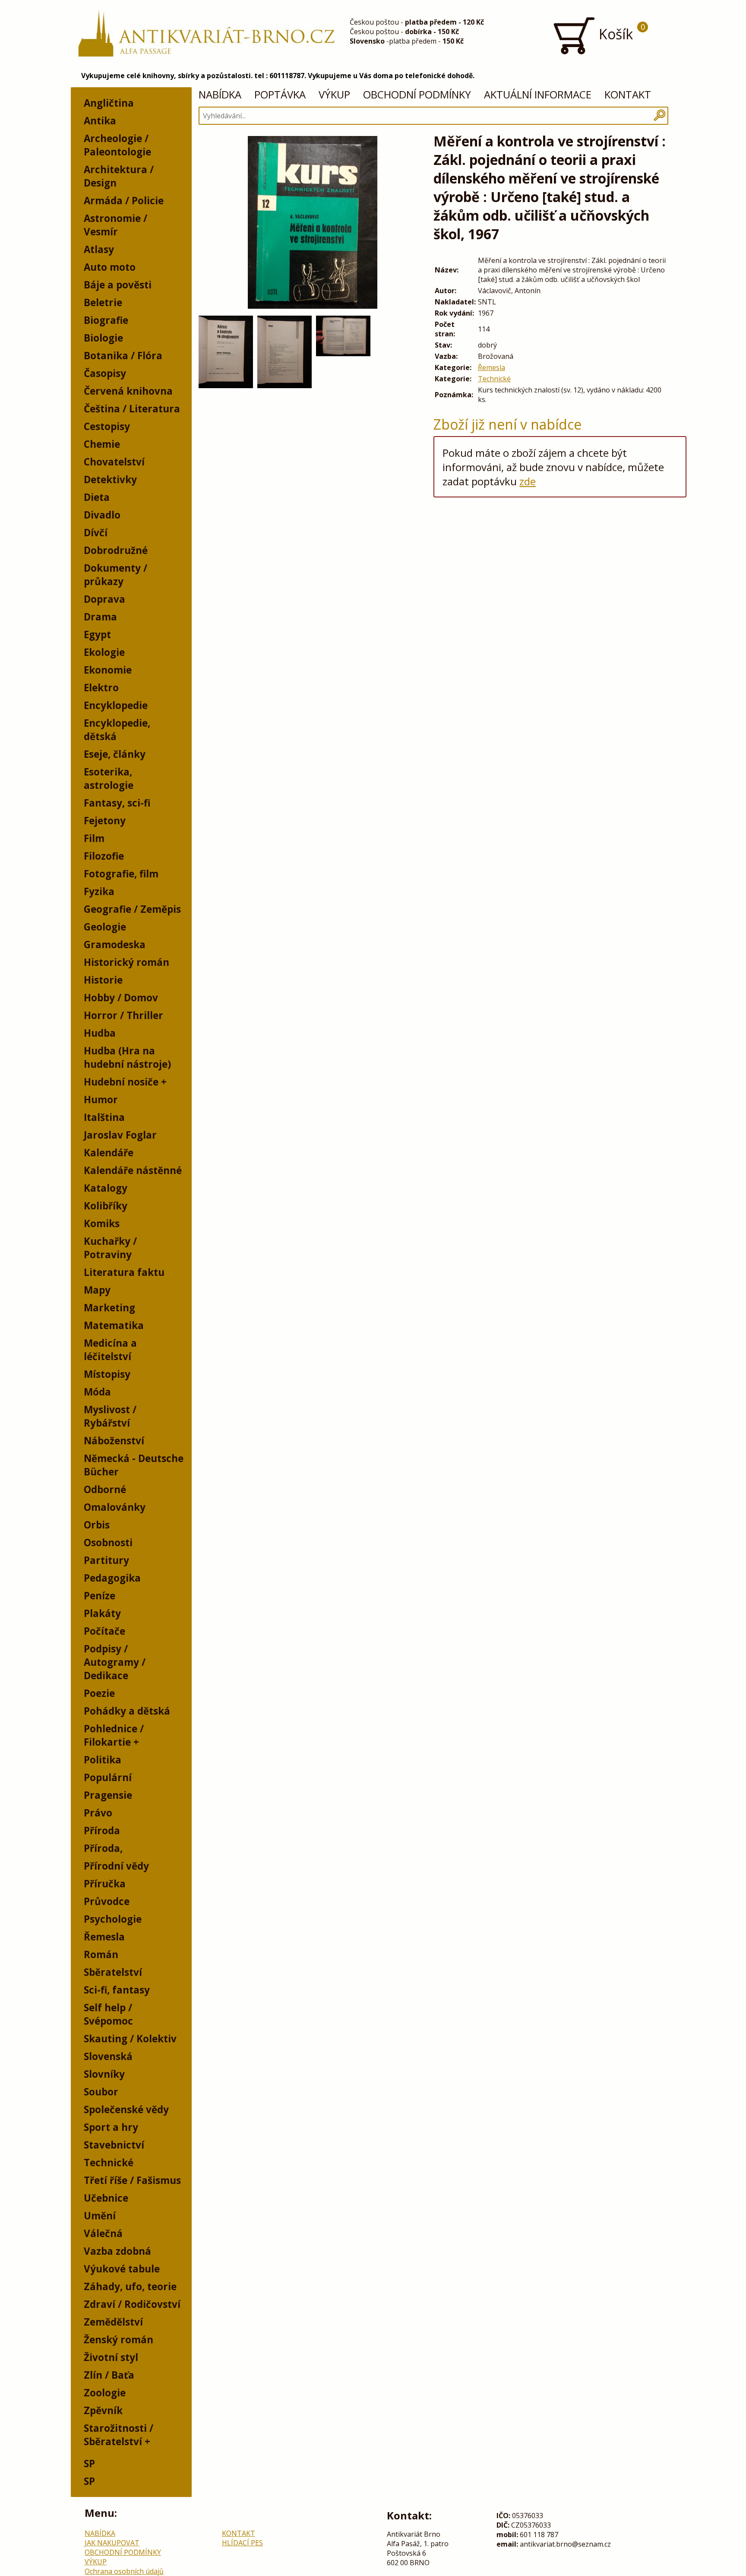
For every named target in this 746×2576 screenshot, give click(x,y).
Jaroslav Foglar (120, 1135)
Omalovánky (115, 1507)
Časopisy (105, 373)
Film (94, 838)
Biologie (103, 338)
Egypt (97, 635)
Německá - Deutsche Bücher (134, 1465)
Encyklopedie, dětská (117, 730)
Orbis (97, 1525)
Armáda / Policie (124, 201)
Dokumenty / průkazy (115, 575)
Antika (100, 121)
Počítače (104, 1631)
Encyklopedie (116, 705)
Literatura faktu (124, 1272)
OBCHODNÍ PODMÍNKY (417, 94)
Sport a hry (111, 2127)
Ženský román (119, 2340)
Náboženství (114, 1441)
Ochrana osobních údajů (124, 2571)
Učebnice (106, 2198)
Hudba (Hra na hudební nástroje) (127, 1057)
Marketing (109, 1308)
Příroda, (103, 1848)
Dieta (97, 497)
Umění (100, 2216)
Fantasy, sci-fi (117, 803)
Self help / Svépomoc (108, 2014)
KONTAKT (628, 94)
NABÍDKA (220, 94)
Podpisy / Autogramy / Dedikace (115, 1662)
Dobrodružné (116, 550)
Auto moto (110, 267)
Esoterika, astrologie (109, 778)
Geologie (105, 927)
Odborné (105, 1489)
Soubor (101, 2092)
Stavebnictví (114, 2145)
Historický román (126, 962)
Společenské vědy (126, 2109)
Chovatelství (114, 462)
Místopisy (107, 1374)
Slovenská (108, 2056)
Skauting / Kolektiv (130, 2039)
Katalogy (106, 1188)
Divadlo (102, 515)
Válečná (103, 2233)
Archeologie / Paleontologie (117, 145)
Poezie (99, 1693)
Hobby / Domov (121, 998)
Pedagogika (112, 1578)
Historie (103, 980)
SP (89, 2464)
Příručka (105, 1884)
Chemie (102, 444)
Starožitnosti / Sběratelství (119, 2435)
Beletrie (103, 302)
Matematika (114, 1325)
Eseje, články (115, 754)
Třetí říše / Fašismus (132, 2180)
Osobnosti (108, 1543)
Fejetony (105, 821)
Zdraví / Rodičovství (132, 2304)
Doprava (104, 599)
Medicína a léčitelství (110, 1350)
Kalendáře (109, 1153)
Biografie (106, 320)
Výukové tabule (122, 2269)
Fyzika (99, 891)
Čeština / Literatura (132, 409)
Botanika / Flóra (123, 356)
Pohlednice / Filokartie (114, 1735)
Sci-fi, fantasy (117, 1990)
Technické (109, 2163)
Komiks (102, 1223)
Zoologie (105, 2393)
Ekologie (104, 652)
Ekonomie (108, 670)
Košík (620, 32)
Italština (104, 1117)
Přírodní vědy (116, 1866)
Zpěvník (103, 2410)
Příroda (102, 1831)
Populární (108, 1777)
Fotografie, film (121, 874)
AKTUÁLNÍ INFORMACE (538, 94)
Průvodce (107, 1901)
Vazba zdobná (117, 2251)
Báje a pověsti (118, 285)
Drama (100, 617)
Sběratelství (113, 1972)
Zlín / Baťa (109, 2375)
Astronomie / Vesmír (115, 225)
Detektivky (110, 479)
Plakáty (102, 1613)
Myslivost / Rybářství (110, 1416)
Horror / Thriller (123, 1015)
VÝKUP (334, 94)
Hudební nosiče (121, 1082)
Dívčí (96, 533)
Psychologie (113, 1919)
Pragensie (108, 1795)
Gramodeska (115, 945)
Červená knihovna (128, 391)
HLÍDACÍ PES (242, 2543)
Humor (101, 1100)
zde (528, 481)
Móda (97, 1392)
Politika (103, 1760)
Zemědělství (113, 2322)
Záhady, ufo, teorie (130, 2286)
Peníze (100, 1596)
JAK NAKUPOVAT (112, 2543)
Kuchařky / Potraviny (110, 1248)
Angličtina (109, 103)
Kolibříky (106, 1206)
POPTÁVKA (280, 94)
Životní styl (111, 2357)
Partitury (106, 1560)
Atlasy (99, 249)
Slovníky (104, 2074)
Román (101, 1954)
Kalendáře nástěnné (133, 1170)
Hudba (100, 1033)
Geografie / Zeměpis (132, 909)
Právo (98, 1813)
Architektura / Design (119, 176)
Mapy (97, 1290)
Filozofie (104, 856)
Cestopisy (107, 426)
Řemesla (104, 1937)
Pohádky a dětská (127, 1711)
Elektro (101, 688)
